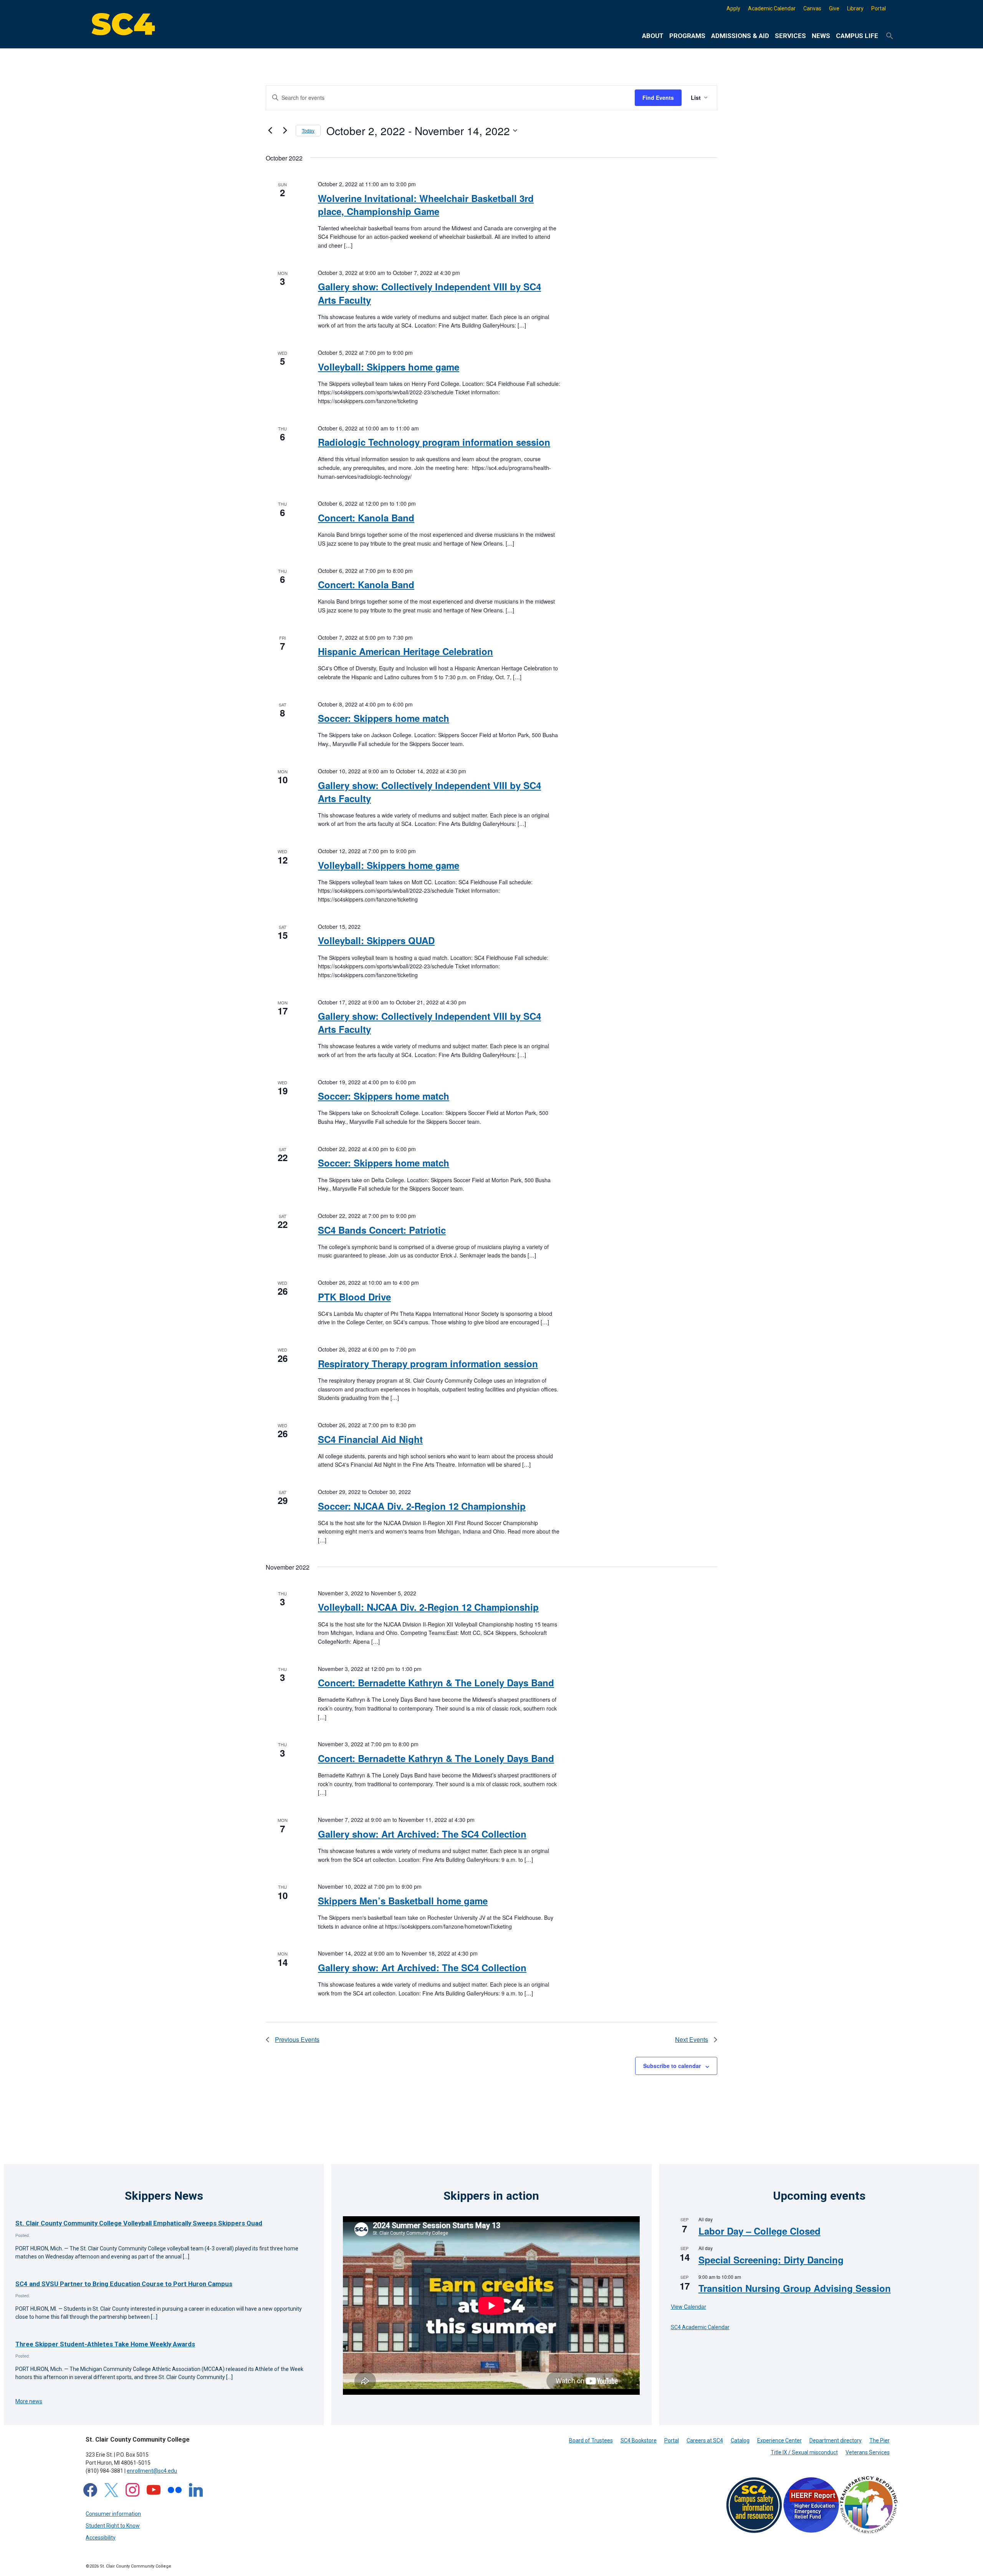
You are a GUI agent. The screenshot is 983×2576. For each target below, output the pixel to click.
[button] (890, 36)
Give (834, 8)
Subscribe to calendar (672, 2066)
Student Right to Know (113, 2526)
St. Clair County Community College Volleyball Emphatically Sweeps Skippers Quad (139, 2223)
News (821, 36)
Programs (687, 36)
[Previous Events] (270, 131)
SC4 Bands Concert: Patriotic (382, 1230)
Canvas (812, 8)
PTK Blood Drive (354, 1297)
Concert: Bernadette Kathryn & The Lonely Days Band (436, 1683)
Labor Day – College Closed (760, 2231)
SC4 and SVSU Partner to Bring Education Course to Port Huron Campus (124, 2284)
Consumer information (113, 2514)
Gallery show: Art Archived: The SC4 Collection (422, 1834)
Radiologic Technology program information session (434, 442)
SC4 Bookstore (639, 2440)
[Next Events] (285, 131)
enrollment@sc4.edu (152, 2471)
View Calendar (688, 2306)
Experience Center (779, 2440)
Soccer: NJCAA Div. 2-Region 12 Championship (422, 1506)
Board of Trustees (591, 2440)
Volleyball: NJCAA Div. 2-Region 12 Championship (428, 1607)
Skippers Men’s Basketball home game (403, 1901)
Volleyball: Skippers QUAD (376, 940)
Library (855, 8)
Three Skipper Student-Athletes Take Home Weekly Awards (105, 2344)
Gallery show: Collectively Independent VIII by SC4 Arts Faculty (429, 293)
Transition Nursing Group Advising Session (795, 2288)
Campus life (857, 36)
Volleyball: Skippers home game (389, 367)
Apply (733, 8)
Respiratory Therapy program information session (428, 1363)
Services (790, 36)
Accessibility (101, 2538)
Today (308, 130)
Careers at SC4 (705, 2440)
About (653, 36)
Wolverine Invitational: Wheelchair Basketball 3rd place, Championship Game (426, 205)
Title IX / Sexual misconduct (804, 2452)
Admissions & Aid (740, 36)
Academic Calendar (772, 8)
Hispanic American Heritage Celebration (405, 651)
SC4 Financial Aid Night (370, 1439)
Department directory (836, 2440)
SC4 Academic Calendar (700, 2327)
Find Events (658, 98)
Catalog (740, 2440)
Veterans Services (868, 2452)
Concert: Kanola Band (366, 518)
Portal (879, 8)
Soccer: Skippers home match (384, 718)
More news (29, 2401)
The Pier (880, 2440)
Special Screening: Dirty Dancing (771, 2260)
